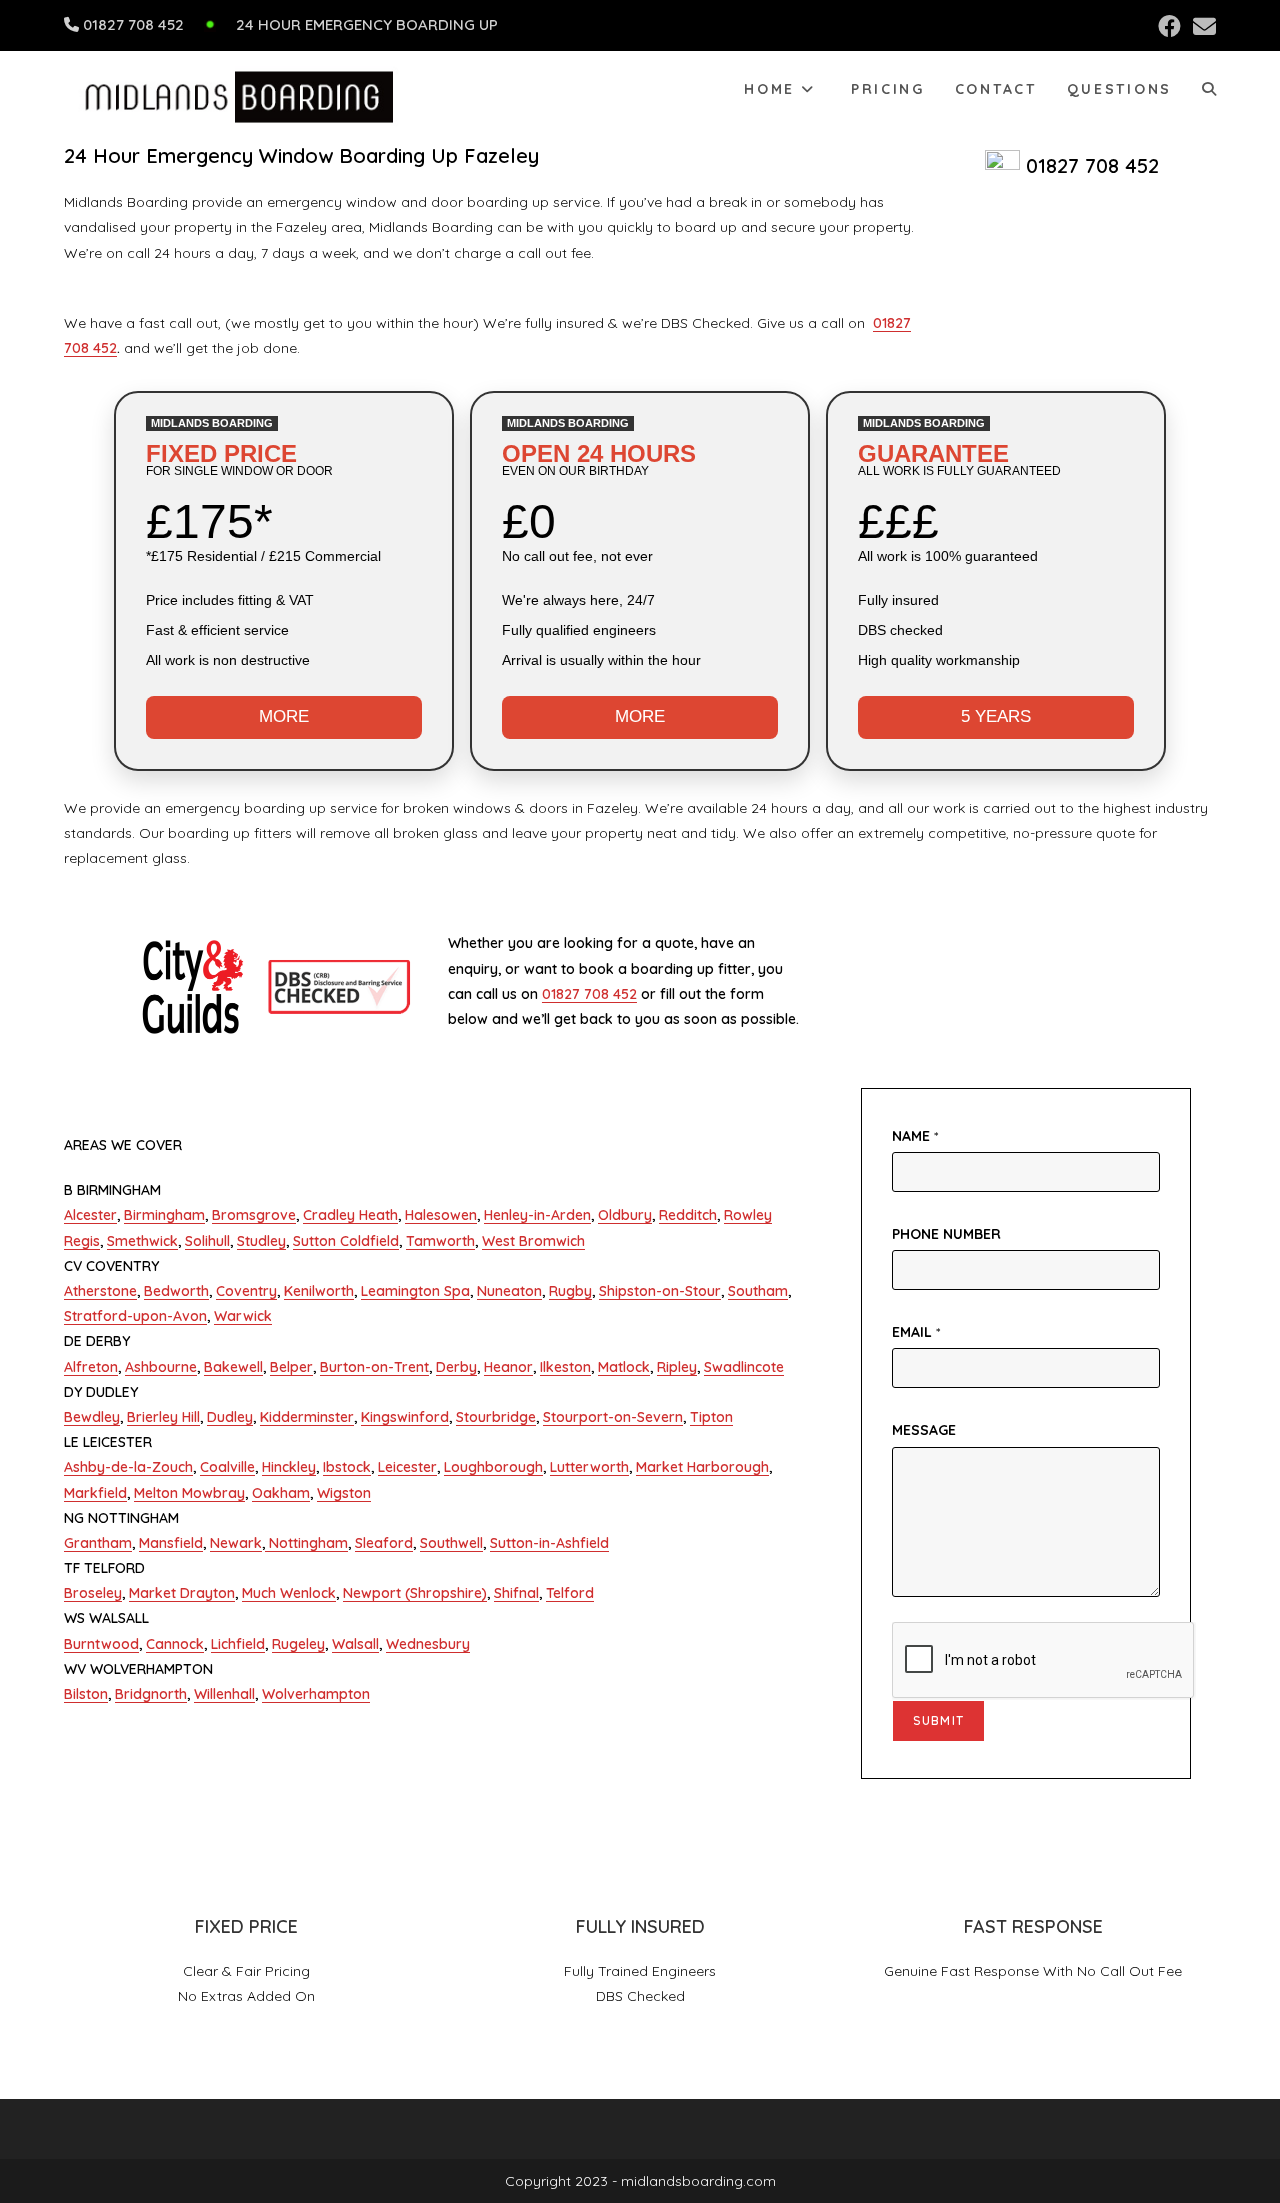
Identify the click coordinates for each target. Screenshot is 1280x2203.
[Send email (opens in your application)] (1201, 26)
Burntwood (101, 1644)
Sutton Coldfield (346, 1241)
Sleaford (384, 1543)
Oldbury (625, 1215)
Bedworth (176, 1291)
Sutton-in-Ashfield (549, 1543)
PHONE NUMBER (946, 1234)
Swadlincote (744, 1367)
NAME (915, 1136)
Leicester (407, 1467)
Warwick (243, 1316)
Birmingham (164, 1215)
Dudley (230, 1417)
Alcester (90, 1215)
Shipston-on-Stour (660, 1291)
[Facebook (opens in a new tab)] (1169, 26)
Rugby (570, 1291)
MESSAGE (924, 1430)
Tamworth (440, 1241)
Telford (570, 1593)
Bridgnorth (151, 1694)
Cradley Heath (350, 1215)
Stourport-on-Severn (613, 1417)
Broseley (93, 1593)
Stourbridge (496, 1417)
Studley (261, 1241)
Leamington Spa (415, 1291)
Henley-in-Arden (537, 1215)
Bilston (86, 1694)
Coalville (227, 1467)
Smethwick (142, 1241)
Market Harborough (702, 1467)
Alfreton (91, 1367)
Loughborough (493, 1467)
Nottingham (306, 1543)
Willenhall (224, 1694)
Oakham (281, 1493)
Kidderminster (307, 1417)
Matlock (624, 1367)
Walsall (355, 1644)
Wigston (344, 1493)
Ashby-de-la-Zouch (128, 1467)
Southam (758, 1291)
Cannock (175, 1644)
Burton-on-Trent (374, 1367)
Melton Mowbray (189, 1493)
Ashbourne (161, 1367)
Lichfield (238, 1644)
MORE (284, 716)
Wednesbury (428, 1644)
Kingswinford (405, 1417)
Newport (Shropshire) (415, 1593)
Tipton (711, 1417)
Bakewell (233, 1367)
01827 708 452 (133, 24)
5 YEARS (996, 716)
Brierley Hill (163, 1417)
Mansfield (171, 1543)
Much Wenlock (289, 1593)
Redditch (688, 1215)
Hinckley (289, 1467)
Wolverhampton (316, 1694)
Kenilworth (319, 1291)
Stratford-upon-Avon (135, 1316)
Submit (938, 1720)
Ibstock (347, 1467)
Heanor (508, 1367)
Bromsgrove (254, 1215)
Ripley (677, 1367)
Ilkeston (565, 1367)
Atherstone (100, 1291)
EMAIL (916, 1332)
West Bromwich (533, 1241)
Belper (291, 1367)
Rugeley (298, 1644)
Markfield (95, 1493)
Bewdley (92, 1417)
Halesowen (441, 1215)
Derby (456, 1367)
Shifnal (516, 1593)
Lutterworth (589, 1467)
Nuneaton (509, 1291)
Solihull (207, 1241)
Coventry (246, 1291)
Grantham (98, 1543)
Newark (236, 1543)
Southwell (451, 1543)
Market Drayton (182, 1593)
